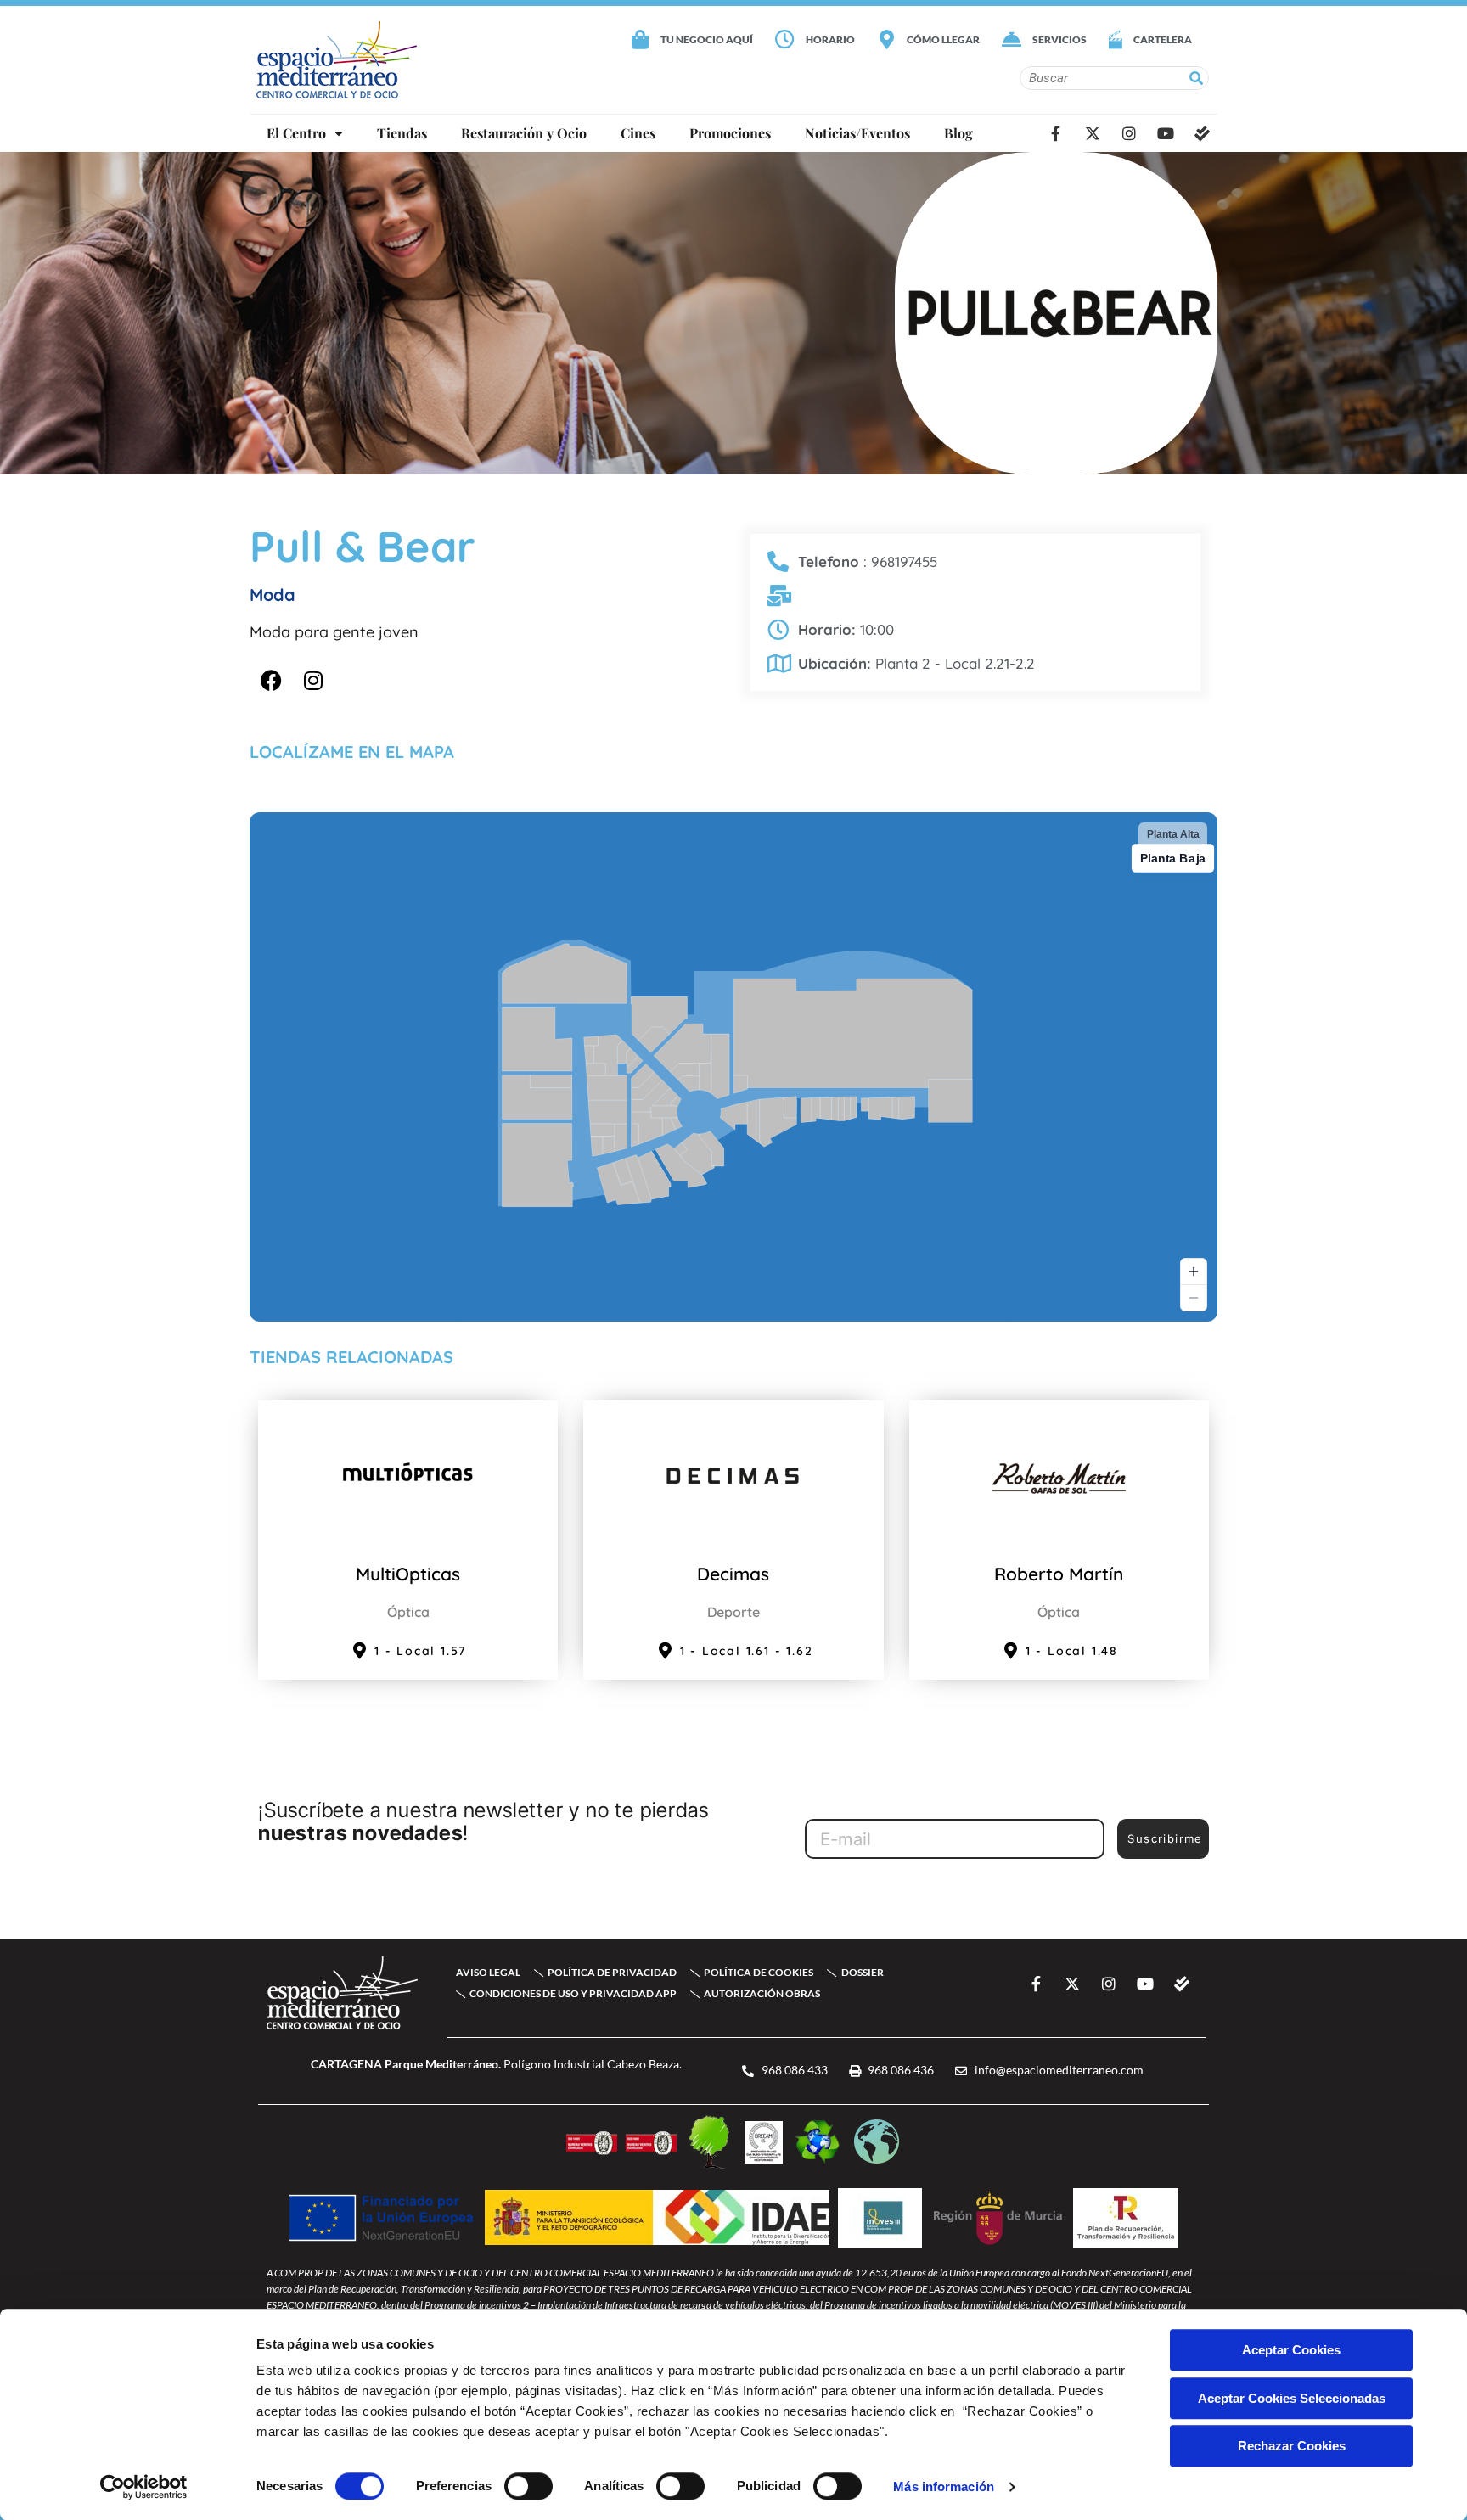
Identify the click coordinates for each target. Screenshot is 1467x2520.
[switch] (528, 2486)
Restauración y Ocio (524, 133)
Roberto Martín (1059, 1574)
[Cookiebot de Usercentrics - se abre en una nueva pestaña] (144, 2487)
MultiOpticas (408, 1574)
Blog (958, 133)
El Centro (296, 133)
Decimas (733, 1574)
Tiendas (402, 133)
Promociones (730, 133)
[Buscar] (1196, 78)
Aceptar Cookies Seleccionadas (1292, 2398)
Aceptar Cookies (1291, 2350)
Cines (638, 133)
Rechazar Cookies (1292, 2446)
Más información (944, 2486)
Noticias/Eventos (857, 133)
